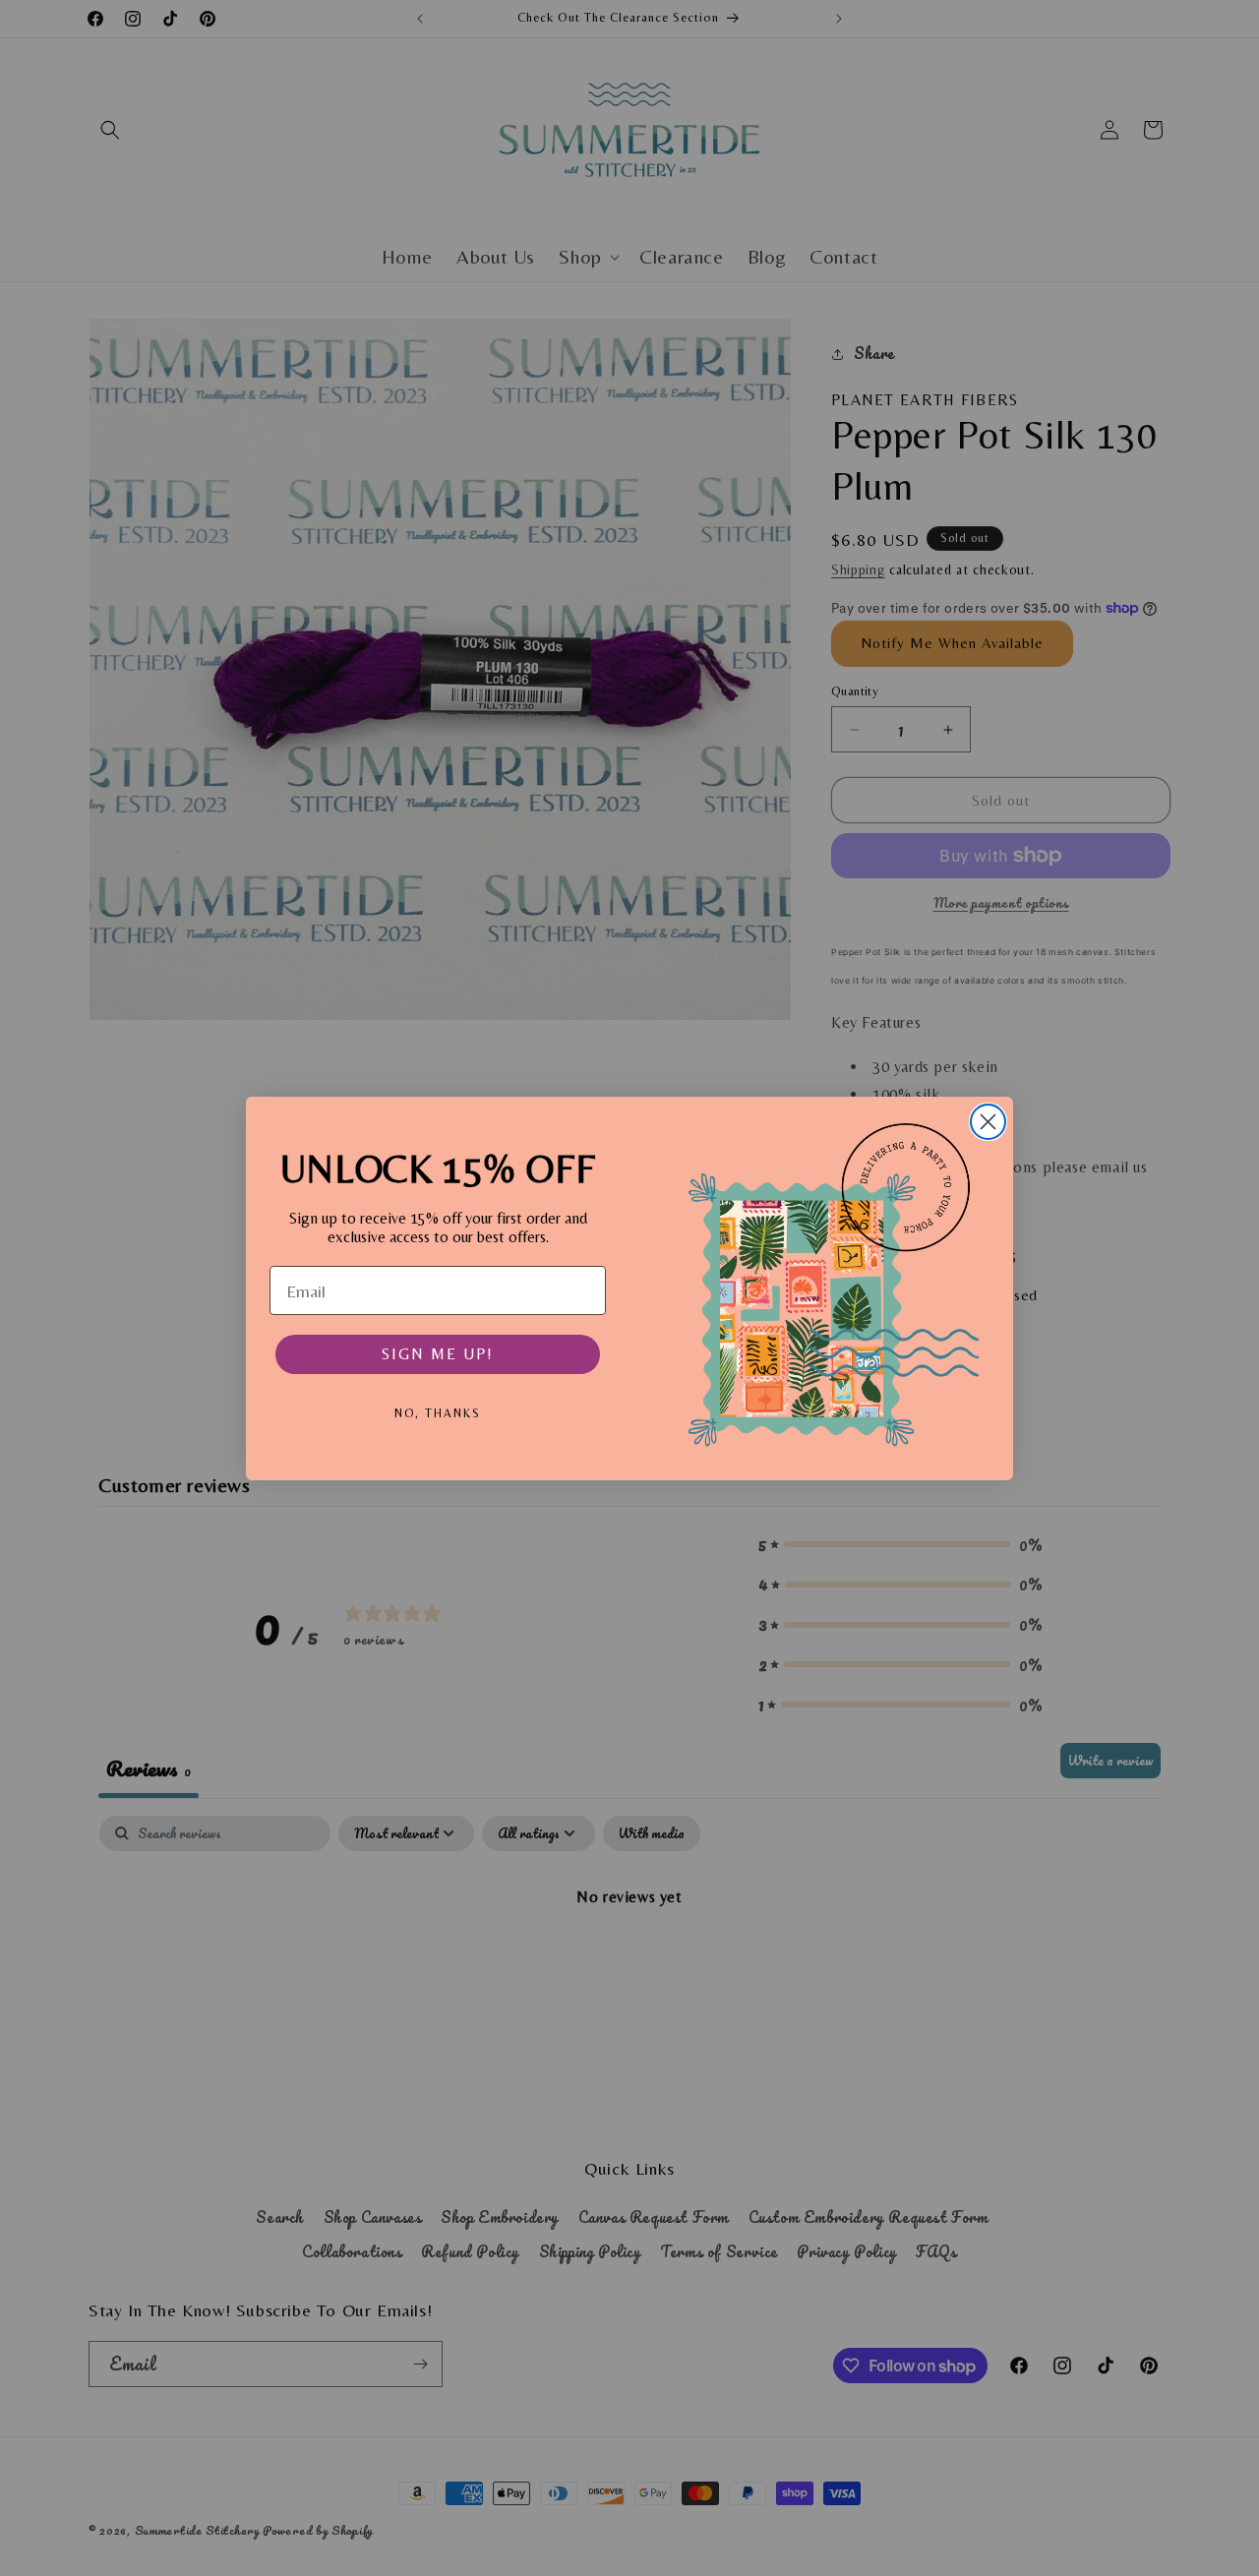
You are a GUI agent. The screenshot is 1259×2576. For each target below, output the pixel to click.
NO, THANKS (438, 1413)
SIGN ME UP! (438, 1354)
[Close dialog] (988, 1122)
